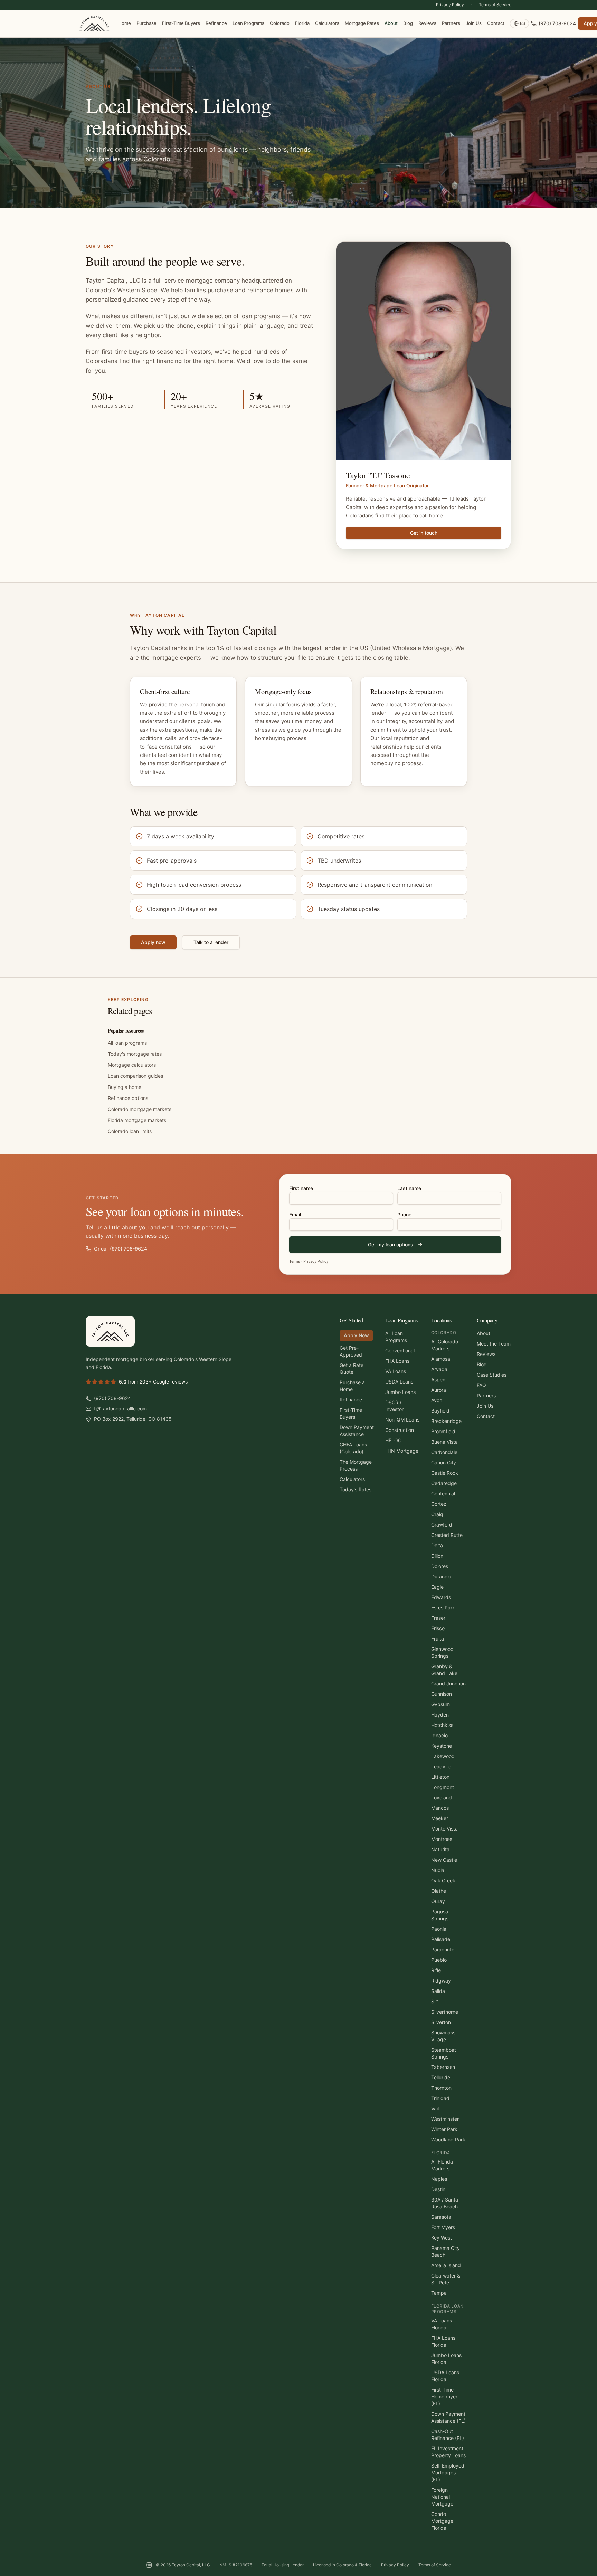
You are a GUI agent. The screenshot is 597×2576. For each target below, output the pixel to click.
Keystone (442, 1746)
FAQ (481, 1385)
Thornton (441, 2088)
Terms (295, 1261)
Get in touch (424, 533)
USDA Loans (399, 1382)
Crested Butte (447, 1535)
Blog (408, 23)
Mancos (440, 1808)
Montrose (442, 1839)
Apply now (153, 942)
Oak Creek (443, 1880)
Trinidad (440, 2098)
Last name (409, 1188)
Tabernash (443, 2067)
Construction (400, 1430)
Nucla (438, 1870)
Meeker (440, 1818)
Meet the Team (494, 1344)
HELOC (393, 1440)
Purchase (146, 23)
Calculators (327, 23)
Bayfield (440, 1411)
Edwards (441, 1597)
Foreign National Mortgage (442, 2497)
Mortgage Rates (362, 23)
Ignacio (439, 1735)
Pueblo (439, 1960)
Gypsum (440, 1704)
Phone (404, 1214)
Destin (438, 2189)
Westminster (445, 2119)
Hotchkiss (442, 1725)
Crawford (442, 1525)
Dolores (440, 1566)
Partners (451, 23)
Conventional (400, 1351)
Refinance (216, 23)
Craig (437, 1514)
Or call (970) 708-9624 (121, 1249)
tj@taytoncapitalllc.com (120, 1409)
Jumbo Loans (400, 1392)
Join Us (474, 23)
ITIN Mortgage (402, 1451)
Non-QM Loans (402, 1420)
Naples (439, 2179)
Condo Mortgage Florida (442, 2521)
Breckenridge (446, 1421)
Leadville (441, 1766)
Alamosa (441, 1359)
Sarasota (441, 2217)
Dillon (437, 1556)
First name (301, 1188)
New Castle (444, 1860)
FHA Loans (397, 1361)
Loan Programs (248, 23)
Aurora (439, 1390)
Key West (442, 2238)
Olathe (439, 1891)
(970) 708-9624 (557, 23)
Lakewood (443, 1756)
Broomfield (443, 1431)
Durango (441, 1576)
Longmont (443, 1787)
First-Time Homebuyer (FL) (444, 2397)
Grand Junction (448, 1684)
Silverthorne (445, 2012)
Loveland (442, 1798)
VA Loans (396, 1371)
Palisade (441, 1939)
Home (125, 23)
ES (523, 23)
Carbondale (444, 1452)
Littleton (440, 1777)
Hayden (440, 1715)
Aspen (438, 1380)
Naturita (440, 1849)
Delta (437, 1545)
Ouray (438, 1901)
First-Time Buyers (181, 23)
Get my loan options (391, 1244)
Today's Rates (356, 1489)
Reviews (427, 23)
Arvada (439, 1369)
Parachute (443, 1950)
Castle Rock (445, 1473)
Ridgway (441, 1981)
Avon (437, 1400)
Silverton (441, 2022)
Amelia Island (446, 2265)
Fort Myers (443, 2227)
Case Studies (492, 1375)
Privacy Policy (450, 5)
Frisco (438, 1628)
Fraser (438, 1618)
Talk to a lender (211, 942)
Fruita (438, 1639)
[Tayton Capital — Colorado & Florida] (94, 23)
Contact (496, 23)
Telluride (441, 2077)
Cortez (439, 1504)
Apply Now (356, 1335)
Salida (438, 1991)
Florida (302, 23)
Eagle (437, 1587)
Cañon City (444, 1462)
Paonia (439, 1929)
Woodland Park (448, 2140)
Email (295, 1214)
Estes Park (443, 1608)
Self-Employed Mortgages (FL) (448, 2473)
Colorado (280, 23)
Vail (435, 2108)
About (391, 23)
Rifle (436, 1970)
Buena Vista (444, 1442)
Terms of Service (495, 5)
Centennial (443, 1494)
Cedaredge (444, 1483)
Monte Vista (444, 1829)
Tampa (439, 2293)
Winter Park (444, 2129)
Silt (435, 2001)
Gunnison (442, 1694)
